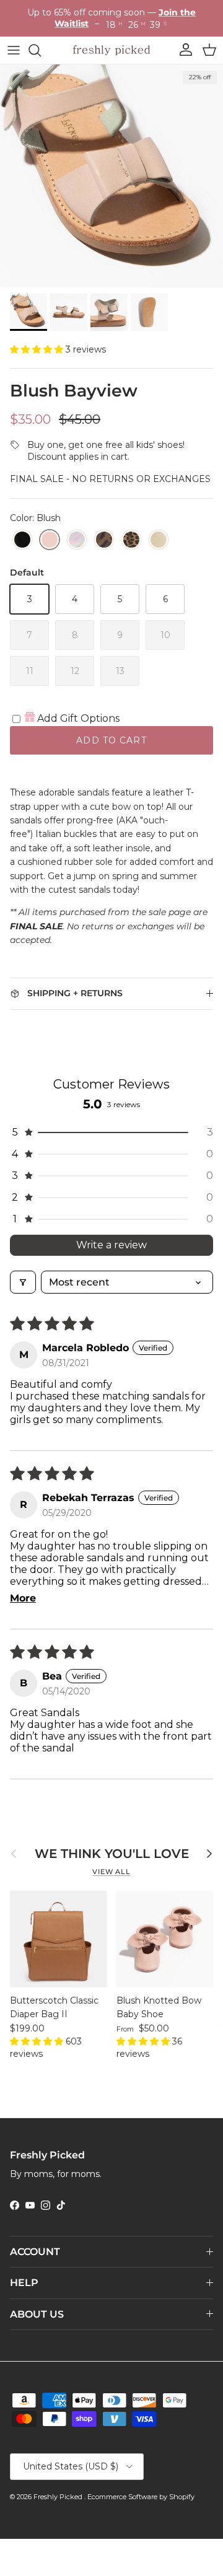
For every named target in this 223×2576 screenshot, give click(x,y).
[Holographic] (77, 540)
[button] (38, 349)
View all (111, 1872)
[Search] (41, 50)
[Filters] (23, 1282)
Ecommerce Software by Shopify (141, 2497)
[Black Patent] (22, 540)
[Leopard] (104, 540)
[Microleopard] (131, 540)
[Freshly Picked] (111, 50)
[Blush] (50, 540)
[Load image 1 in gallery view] (111, 176)
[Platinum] (159, 540)
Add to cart (111, 740)
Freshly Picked (59, 2497)
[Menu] (14, 50)
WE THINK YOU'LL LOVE (112, 1854)
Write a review (111, 1245)
